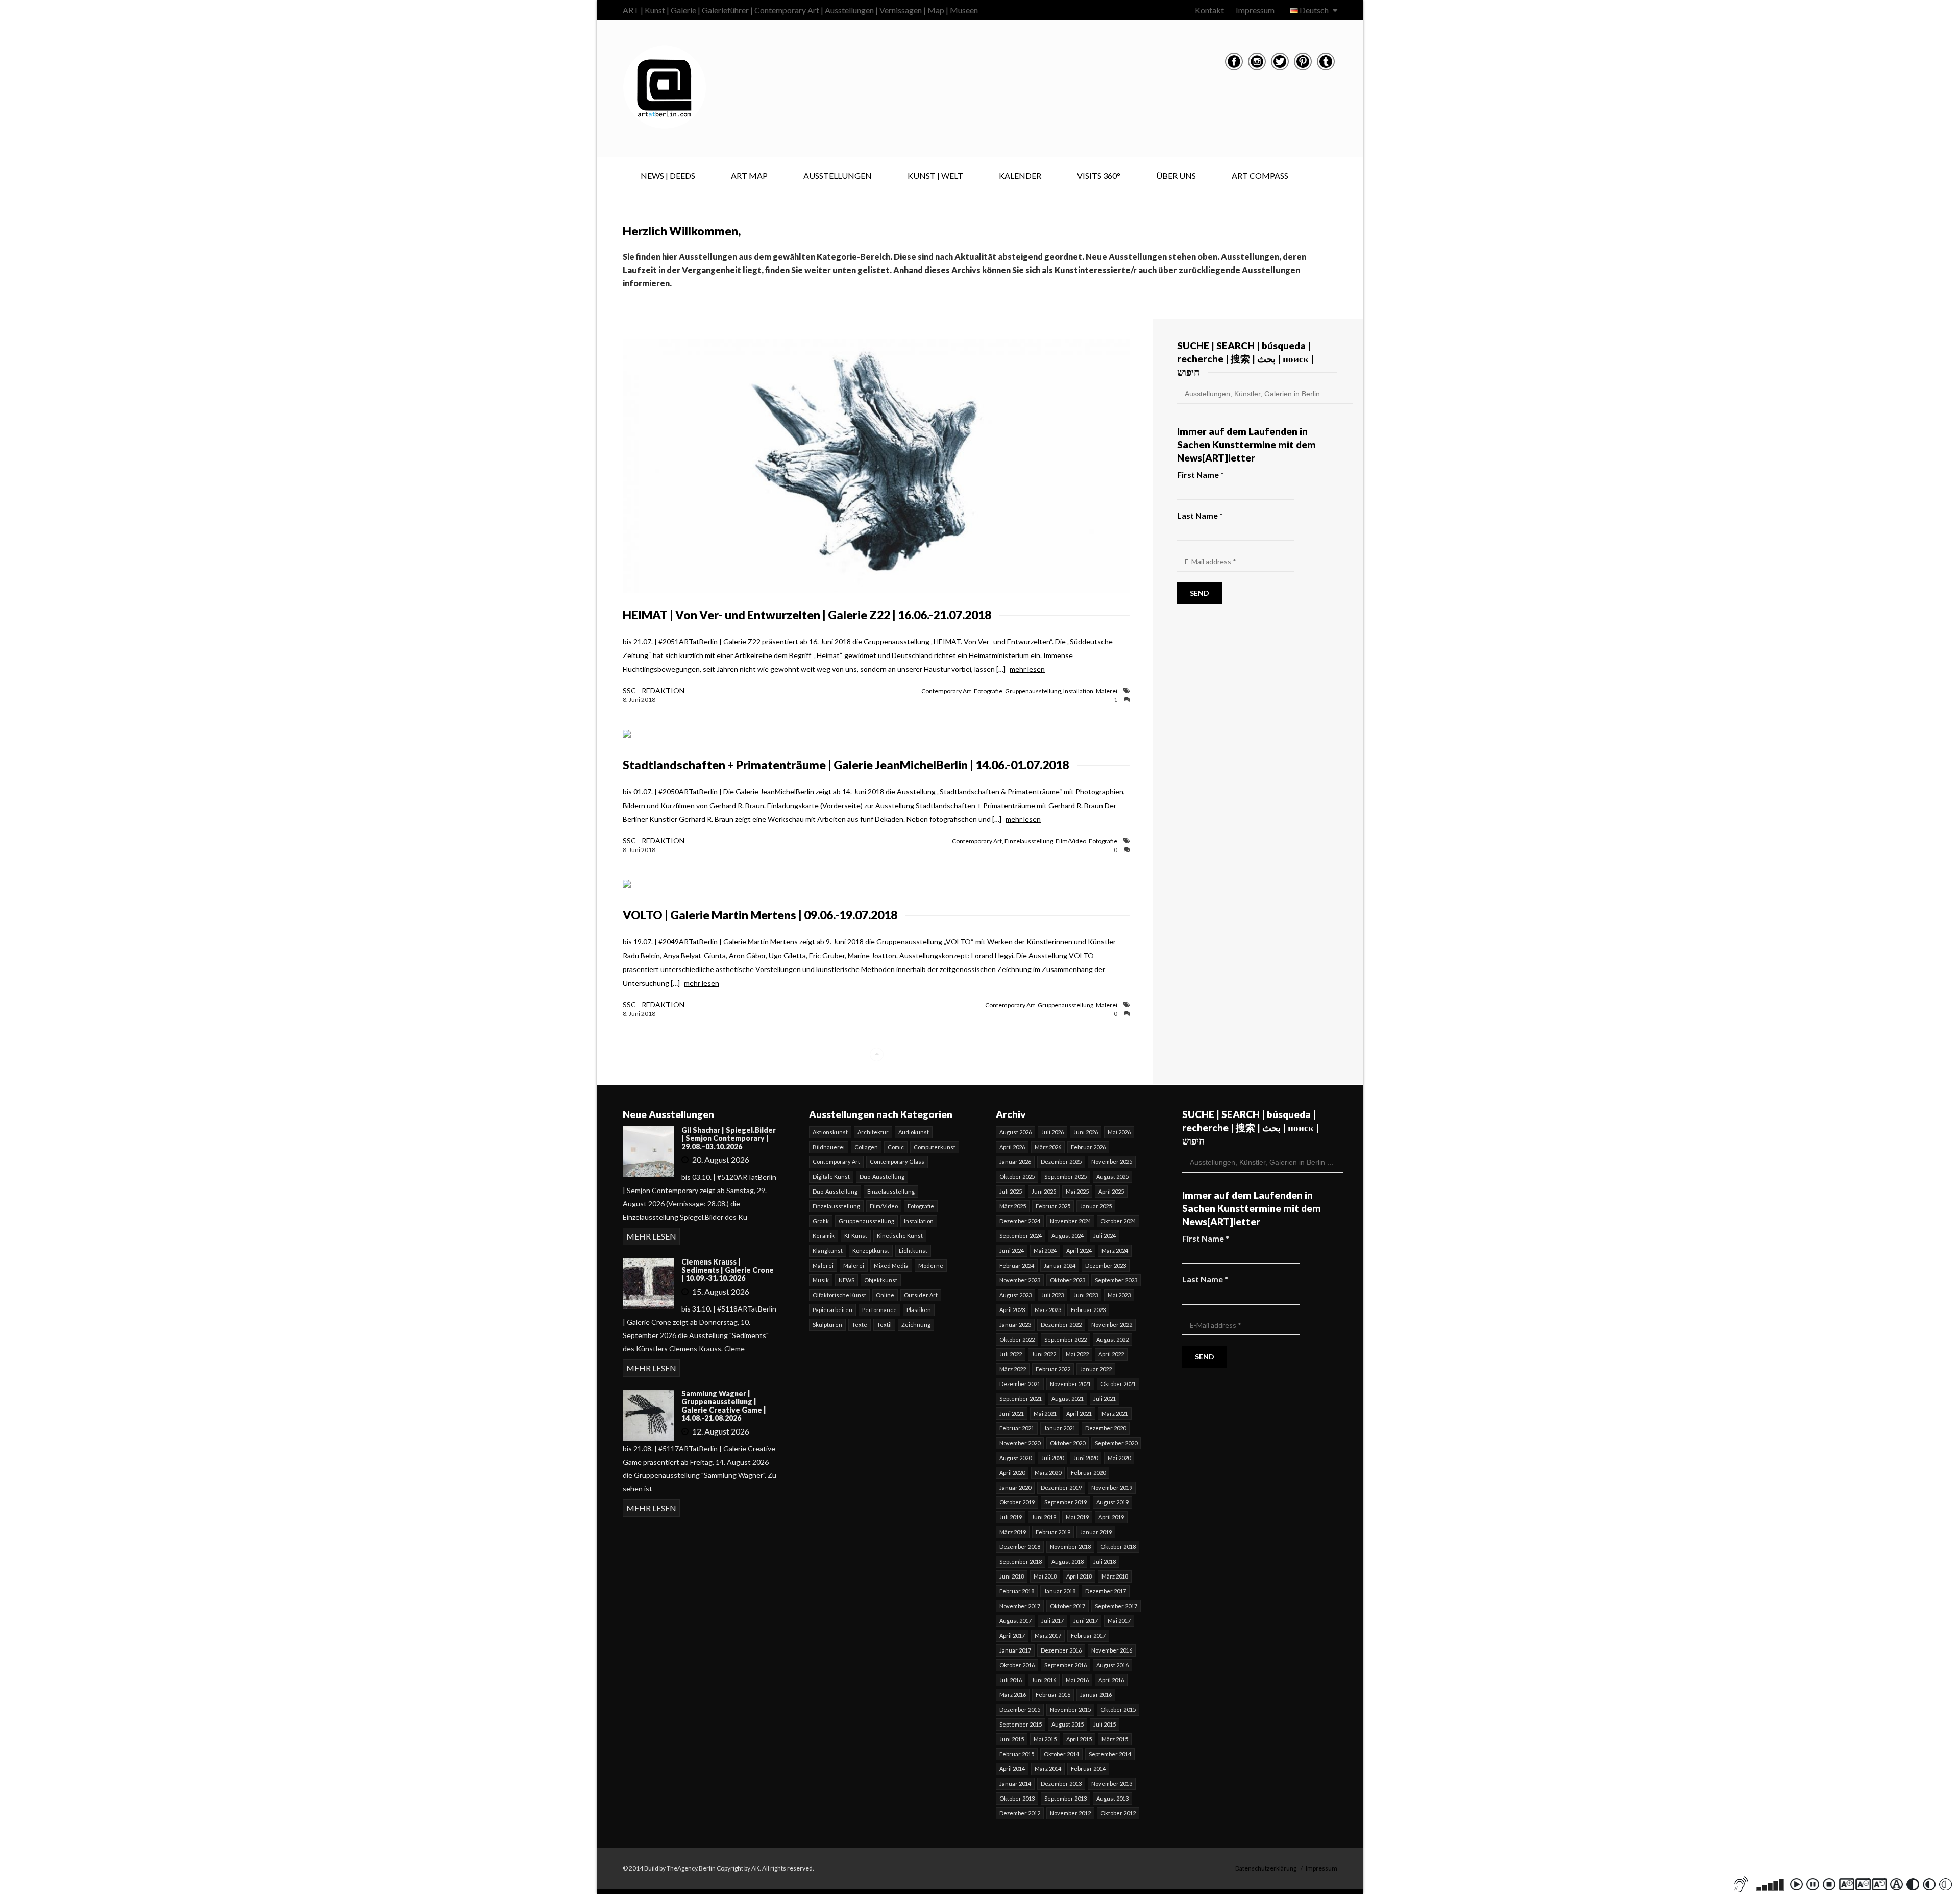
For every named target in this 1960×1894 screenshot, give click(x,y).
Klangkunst (828, 1250)
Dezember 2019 (1061, 1487)
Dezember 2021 (1020, 1384)
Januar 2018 (1060, 1591)
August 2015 (1068, 1724)
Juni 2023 (1086, 1295)
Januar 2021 (1060, 1428)
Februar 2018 (1017, 1591)
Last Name (1200, 515)
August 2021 (1068, 1399)
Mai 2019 (1077, 1517)
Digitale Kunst (831, 1176)
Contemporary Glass (897, 1162)
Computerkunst (935, 1147)
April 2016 (1111, 1680)
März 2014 (1048, 1769)
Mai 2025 (1077, 1191)
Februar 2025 (1053, 1206)
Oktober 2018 (1118, 1547)
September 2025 (1065, 1176)
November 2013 (1112, 1783)
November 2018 (1070, 1547)
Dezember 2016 (1061, 1650)
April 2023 (1012, 1310)
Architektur (873, 1132)
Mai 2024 (1045, 1250)
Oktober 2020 (1068, 1443)
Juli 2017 (1052, 1621)
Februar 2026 (1088, 1147)
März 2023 (1048, 1310)
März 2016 (1013, 1695)
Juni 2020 (1086, 1458)
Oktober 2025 (1017, 1176)
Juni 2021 (1012, 1413)
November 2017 (1020, 1606)
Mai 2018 (1045, 1576)
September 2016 (1065, 1665)
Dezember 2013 (1061, 1783)
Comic (896, 1147)
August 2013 (1112, 1798)
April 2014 (1012, 1769)
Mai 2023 (1119, 1295)
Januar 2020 (1015, 1487)
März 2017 (1048, 1635)
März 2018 (1115, 1576)
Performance (879, 1310)
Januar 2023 (1015, 1325)
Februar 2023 (1088, 1310)
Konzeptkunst (871, 1250)
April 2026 (1012, 1147)
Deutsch (1314, 10)
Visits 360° (1099, 175)
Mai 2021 (1045, 1413)
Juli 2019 (1011, 1517)
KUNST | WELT (935, 175)
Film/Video (1071, 841)
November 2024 (1070, 1221)
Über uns (1176, 175)
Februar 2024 (1017, 1265)
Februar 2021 (1017, 1428)
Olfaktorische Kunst (839, 1295)
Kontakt (1209, 10)
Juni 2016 (1044, 1680)
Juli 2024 (1105, 1236)
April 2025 (1111, 1191)
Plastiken (919, 1310)
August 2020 (1015, 1458)
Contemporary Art (946, 691)
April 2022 (1111, 1354)
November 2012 (1070, 1813)
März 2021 (1115, 1413)
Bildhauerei (829, 1147)
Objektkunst (881, 1280)
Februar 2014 (1088, 1769)
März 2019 (1013, 1532)
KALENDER (1020, 175)
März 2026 (1048, 1147)
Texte (860, 1325)
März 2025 (1013, 1206)
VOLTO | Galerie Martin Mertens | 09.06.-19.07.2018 (760, 915)
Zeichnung (916, 1325)
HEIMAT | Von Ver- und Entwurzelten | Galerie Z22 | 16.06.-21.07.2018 (807, 615)
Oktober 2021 (1118, 1384)
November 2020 (1020, 1443)
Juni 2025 (1044, 1191)
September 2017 (1116, 1606)
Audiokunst (914, 1132)
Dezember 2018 (1020, 1547)
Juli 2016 (1011, 1680)
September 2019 (1065, 1502)
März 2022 (1013, 1369)
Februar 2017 (1088, 1635)
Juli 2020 (1052, 1458)
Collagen (866, 1147)
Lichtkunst (913, 1250)
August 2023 (1015, 1295)
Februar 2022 (1053, 1369)
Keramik (824, 1236)
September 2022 (1065, 1339)
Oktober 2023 (1068, 1280)
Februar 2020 (1088, 1473)
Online (885, 1295)
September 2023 (1116, 1280)
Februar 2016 (1053, 1695)
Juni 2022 (1044, 1354)
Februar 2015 (1017, 1754)
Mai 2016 (1077, 1680)
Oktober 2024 (1118, 1221)
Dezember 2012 (1020, 1813)
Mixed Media (891, 1265)
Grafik (821, 1221)
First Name (1200, 475)
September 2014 (1110, 1754)
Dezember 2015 (1020, 1709)
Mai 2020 (1119, 1458)
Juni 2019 (1044, 1517)
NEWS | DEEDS (668, 175)
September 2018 (1021, 1561)
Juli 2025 (1011, 1191)
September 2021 (1021, 1399)
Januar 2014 (1015, 1783)
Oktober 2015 (1118, 1709)
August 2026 (1015, 1132)
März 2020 (1048, 1473)
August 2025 (1112, 1176)
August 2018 (1068, 1561)
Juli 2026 (1052, 1132)
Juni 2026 (1086, 1132)
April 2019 (1111, 1517)
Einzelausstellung (1029, 841)
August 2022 (1112, 1339)
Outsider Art (921, 1295)
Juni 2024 (1012, 1250)
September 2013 (1065, 1798)
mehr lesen (1027, 669)
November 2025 (1112, 1162)
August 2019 (1112, 1502)
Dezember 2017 (1106, 1591)
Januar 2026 (1015, 1162)
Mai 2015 (1045, 1739)
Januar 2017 (1015, 1650)
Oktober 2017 (1068, 1606)
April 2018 (1079, 1576)
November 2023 (1020, 1280)
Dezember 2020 (1106, 1428)
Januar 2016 (1096, 1695)
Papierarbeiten (832, 1310)
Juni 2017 (1086, 1621)
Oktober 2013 (1017, 1798)
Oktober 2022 (1017, 1339)
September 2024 (1021, 1236)
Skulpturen (827, 1325)
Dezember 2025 (1061, 1162)
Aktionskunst (830, 1132)
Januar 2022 (1096, 1369)
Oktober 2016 (1017, 1665)
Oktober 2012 (1118, 1813)
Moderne (931, 1265)
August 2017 (1015, 1621)
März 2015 (1115, 1739)
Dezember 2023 (1106, 1265)
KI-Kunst (856, 1236)
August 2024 (1068, 1236)
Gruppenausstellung (1033, 691)
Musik (821, 1280)
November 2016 (1112, 1650)
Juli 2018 (1105, 1561)
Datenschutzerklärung (1266, 1868)
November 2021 (1070, 1384)
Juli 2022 (1011, 1354)
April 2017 (1012, 1635)
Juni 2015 (1012, 1739)
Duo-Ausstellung (882, 1176)
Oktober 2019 (1017, 1502)
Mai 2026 (1119, 1132)
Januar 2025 (1096, 1206)
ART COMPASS (1260, 175)
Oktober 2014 (1061, 1754)
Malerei (1107, 691)
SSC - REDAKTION (654, 690)
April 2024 (1079, 1250)
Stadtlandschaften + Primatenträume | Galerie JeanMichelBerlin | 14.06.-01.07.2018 (846, 765)
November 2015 (1070, 1709)
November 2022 (1112, 1325)
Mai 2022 (1077, 1354)
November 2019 (1112, 1487)
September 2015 (1021, 1724)
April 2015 (1079, 1739)
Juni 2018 (1012, 1576)
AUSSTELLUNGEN (838, 175)
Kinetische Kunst (900, 1236)
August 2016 (1112, 1665)
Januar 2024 (1060, 1265)
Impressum (1255, 10)
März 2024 (1115, 1250)
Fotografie (988, 691)
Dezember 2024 (1020, 1221)
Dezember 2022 (1061, 1325)
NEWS (847, 1280)
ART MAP (749, 175)
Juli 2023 (1052, 1295)
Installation (1078, 691)
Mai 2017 (1119, 1621)
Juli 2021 (1105, 1399)
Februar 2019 (1053, 1532)
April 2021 (1079, 1413)
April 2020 (1012, 1473)
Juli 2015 (1105, 1724)
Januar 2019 (1096, 1532)
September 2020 (1116, 1443)
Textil (884, 1325)
